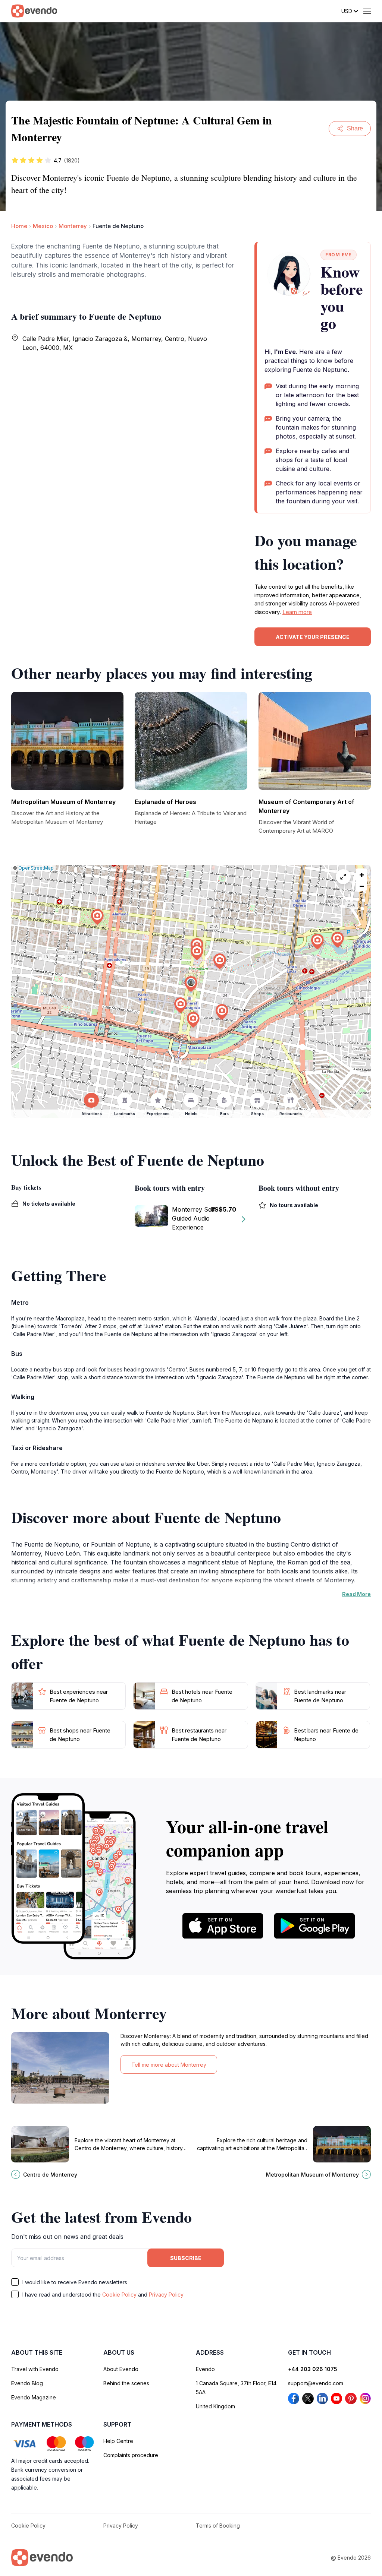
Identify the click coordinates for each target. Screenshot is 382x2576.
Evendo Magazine (34, 2397)
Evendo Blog (27, 2383)
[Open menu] (367, 11)
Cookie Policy (119, 2295)
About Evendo (121, 2369)
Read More (356, 1594)
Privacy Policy (166, 2295)
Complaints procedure (131, 2455)
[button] (191, 984)
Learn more (297, 612)
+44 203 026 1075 (313, 2369)
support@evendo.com (316, 2383)
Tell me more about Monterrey (169, 2065)
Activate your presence (313, 637)
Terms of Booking (218, 2526)
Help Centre (118, 2441)
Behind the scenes (126, 2383)
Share (355, 128)
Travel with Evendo (35, 2369)
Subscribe (186, 2258)
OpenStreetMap (36, 868)
